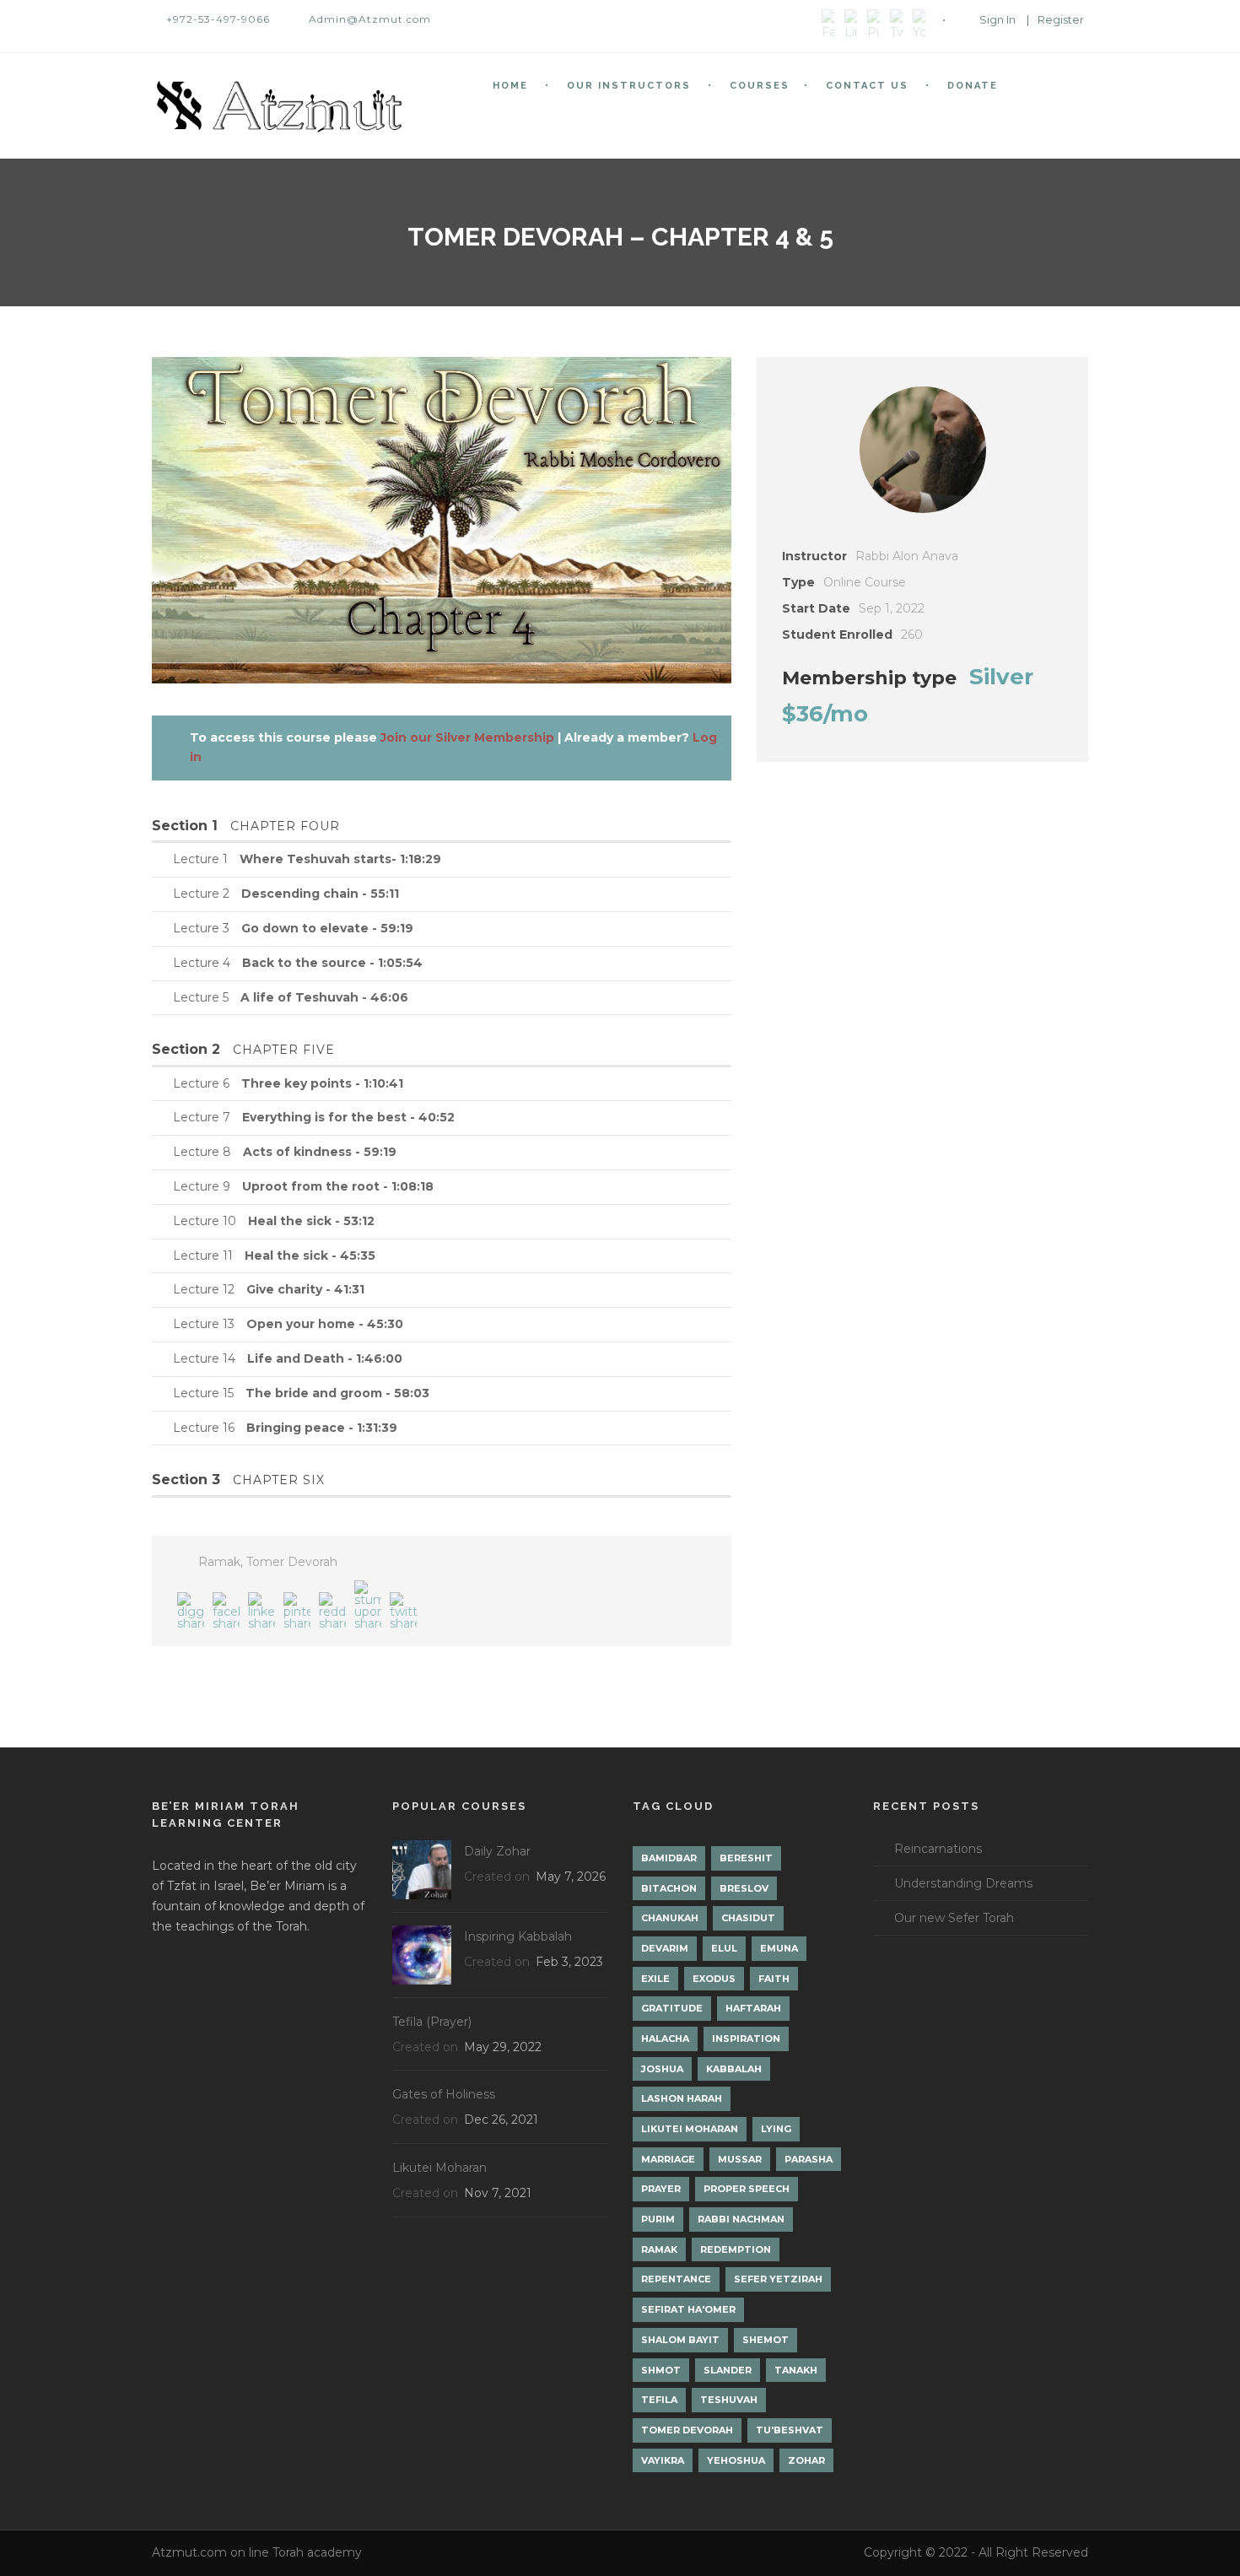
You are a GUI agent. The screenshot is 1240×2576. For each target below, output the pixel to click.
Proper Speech (747, 2189)
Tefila (659, 2400)
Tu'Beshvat (790, 2430)
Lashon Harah (682, 2098)
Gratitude (672, 2008)
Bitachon (669, 1888)
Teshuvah (729, 2400)
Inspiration (746, 2039)
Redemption (736, 2249)
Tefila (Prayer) (432, 2022)
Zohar (806, 2460)
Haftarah (753, 2008)
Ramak (219, 1562)
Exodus (714, 1979)
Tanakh (796, 2370)
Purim (658, 2219)
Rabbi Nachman (741, 2219)
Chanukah (670, 1918)
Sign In (997, 19)
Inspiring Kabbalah (518, 1936)
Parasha (809, 2159)
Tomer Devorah (292, 1562)
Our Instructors (629, 86)
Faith (774, 1979)
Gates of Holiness (444, 2094)
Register (1061, 19)
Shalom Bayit (680, 2340)
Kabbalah (734, 2069)
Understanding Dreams (963, 1883)
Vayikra (663, 2460)
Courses (760, 86)
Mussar (740, 2159)
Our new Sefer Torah (954, 1918)
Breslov (744, 1888)
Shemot (766, 2340)
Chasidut (748, 1918)
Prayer (661, 2189)
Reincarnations (938, 1849)
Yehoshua (736, 2460)
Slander (728, 2370)
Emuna (779, 1948)
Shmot (661, 2370)
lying (776, 2129)
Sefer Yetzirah (778, 2279)
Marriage (668, 2159)
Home (510, 86)
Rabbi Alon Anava (907, 556)
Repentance (676, 2279)
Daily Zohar (497, 1851)
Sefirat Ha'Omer (688, 2309)
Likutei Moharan (439, 2168)
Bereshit (746, 1858)
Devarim (665, 1948)
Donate (973, 86)
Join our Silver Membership (467, 737)
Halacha (665, 2039)
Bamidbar (669, 1858)
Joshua (662, 2069)
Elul (724, 1948)
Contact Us (867, 86)
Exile (655, 1979)
